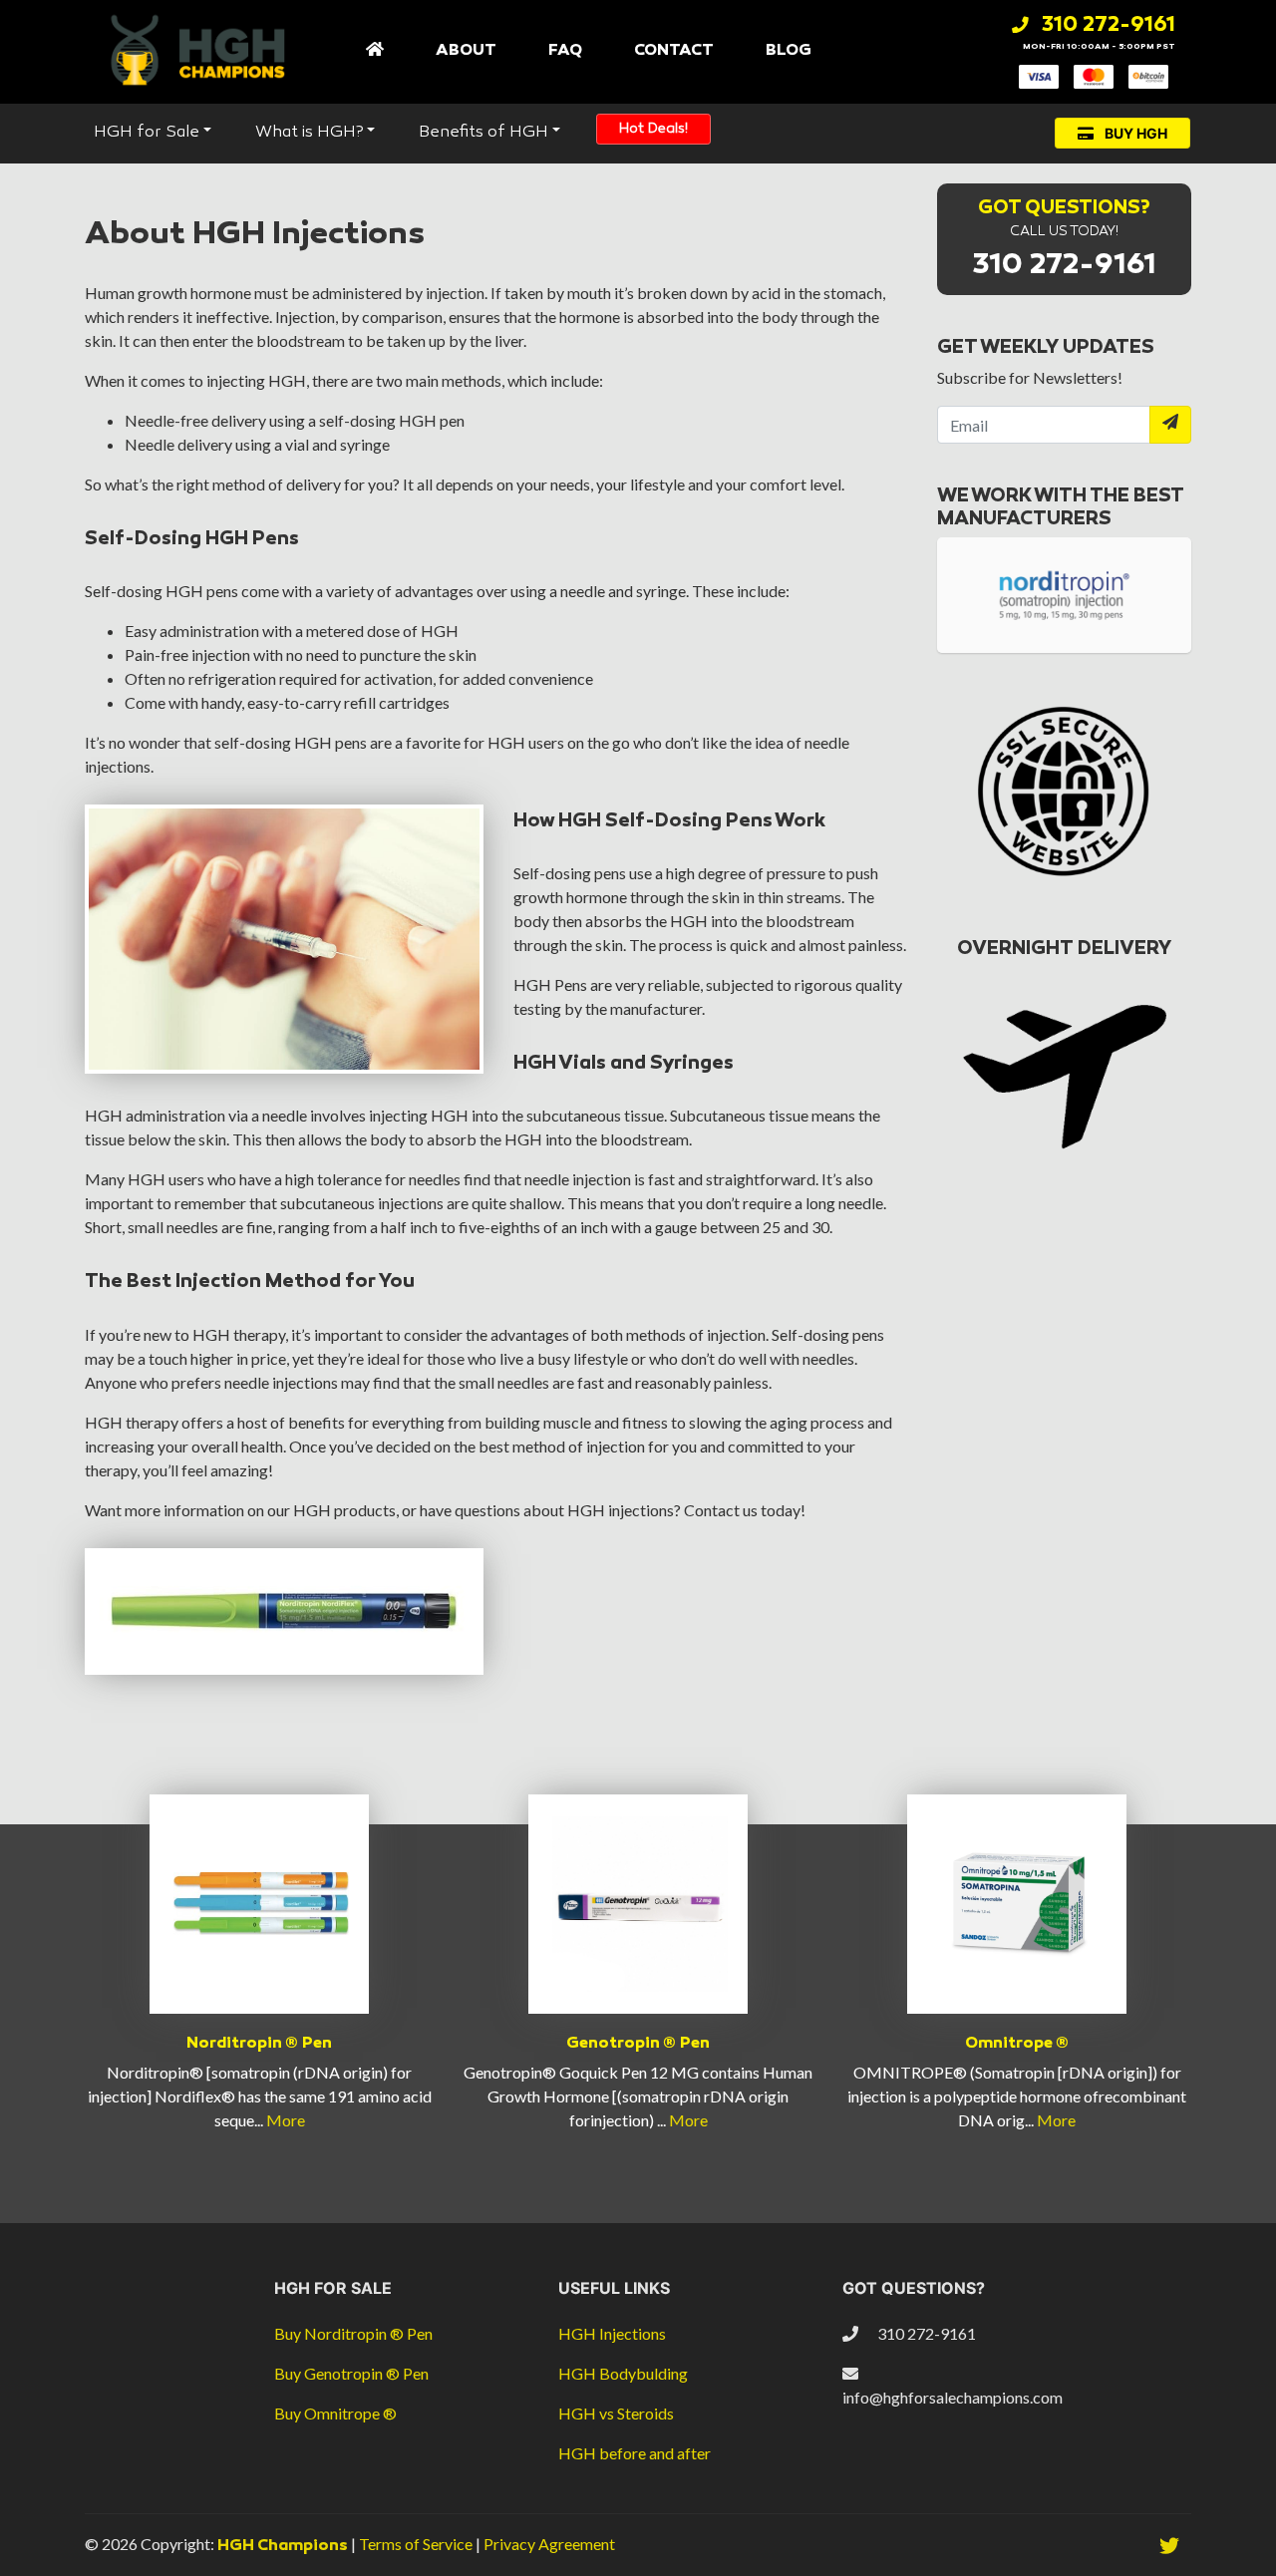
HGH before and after (635, 2453)
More (286, 2120)
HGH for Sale (147, 133)
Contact (674, 50)
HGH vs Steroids (616, 2413)
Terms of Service (417, 2544)
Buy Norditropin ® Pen (353, 2333)
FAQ (565, 50)
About (466, 50)
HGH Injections (612, 2333)
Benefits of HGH (483, 133)
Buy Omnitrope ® (335, 2413)
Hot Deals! (653, 129)
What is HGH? (309, 133)
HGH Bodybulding (623, 2373)
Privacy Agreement (549, 2544)
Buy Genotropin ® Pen (351, 2373)
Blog (789, 50)
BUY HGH (1134, 133)
